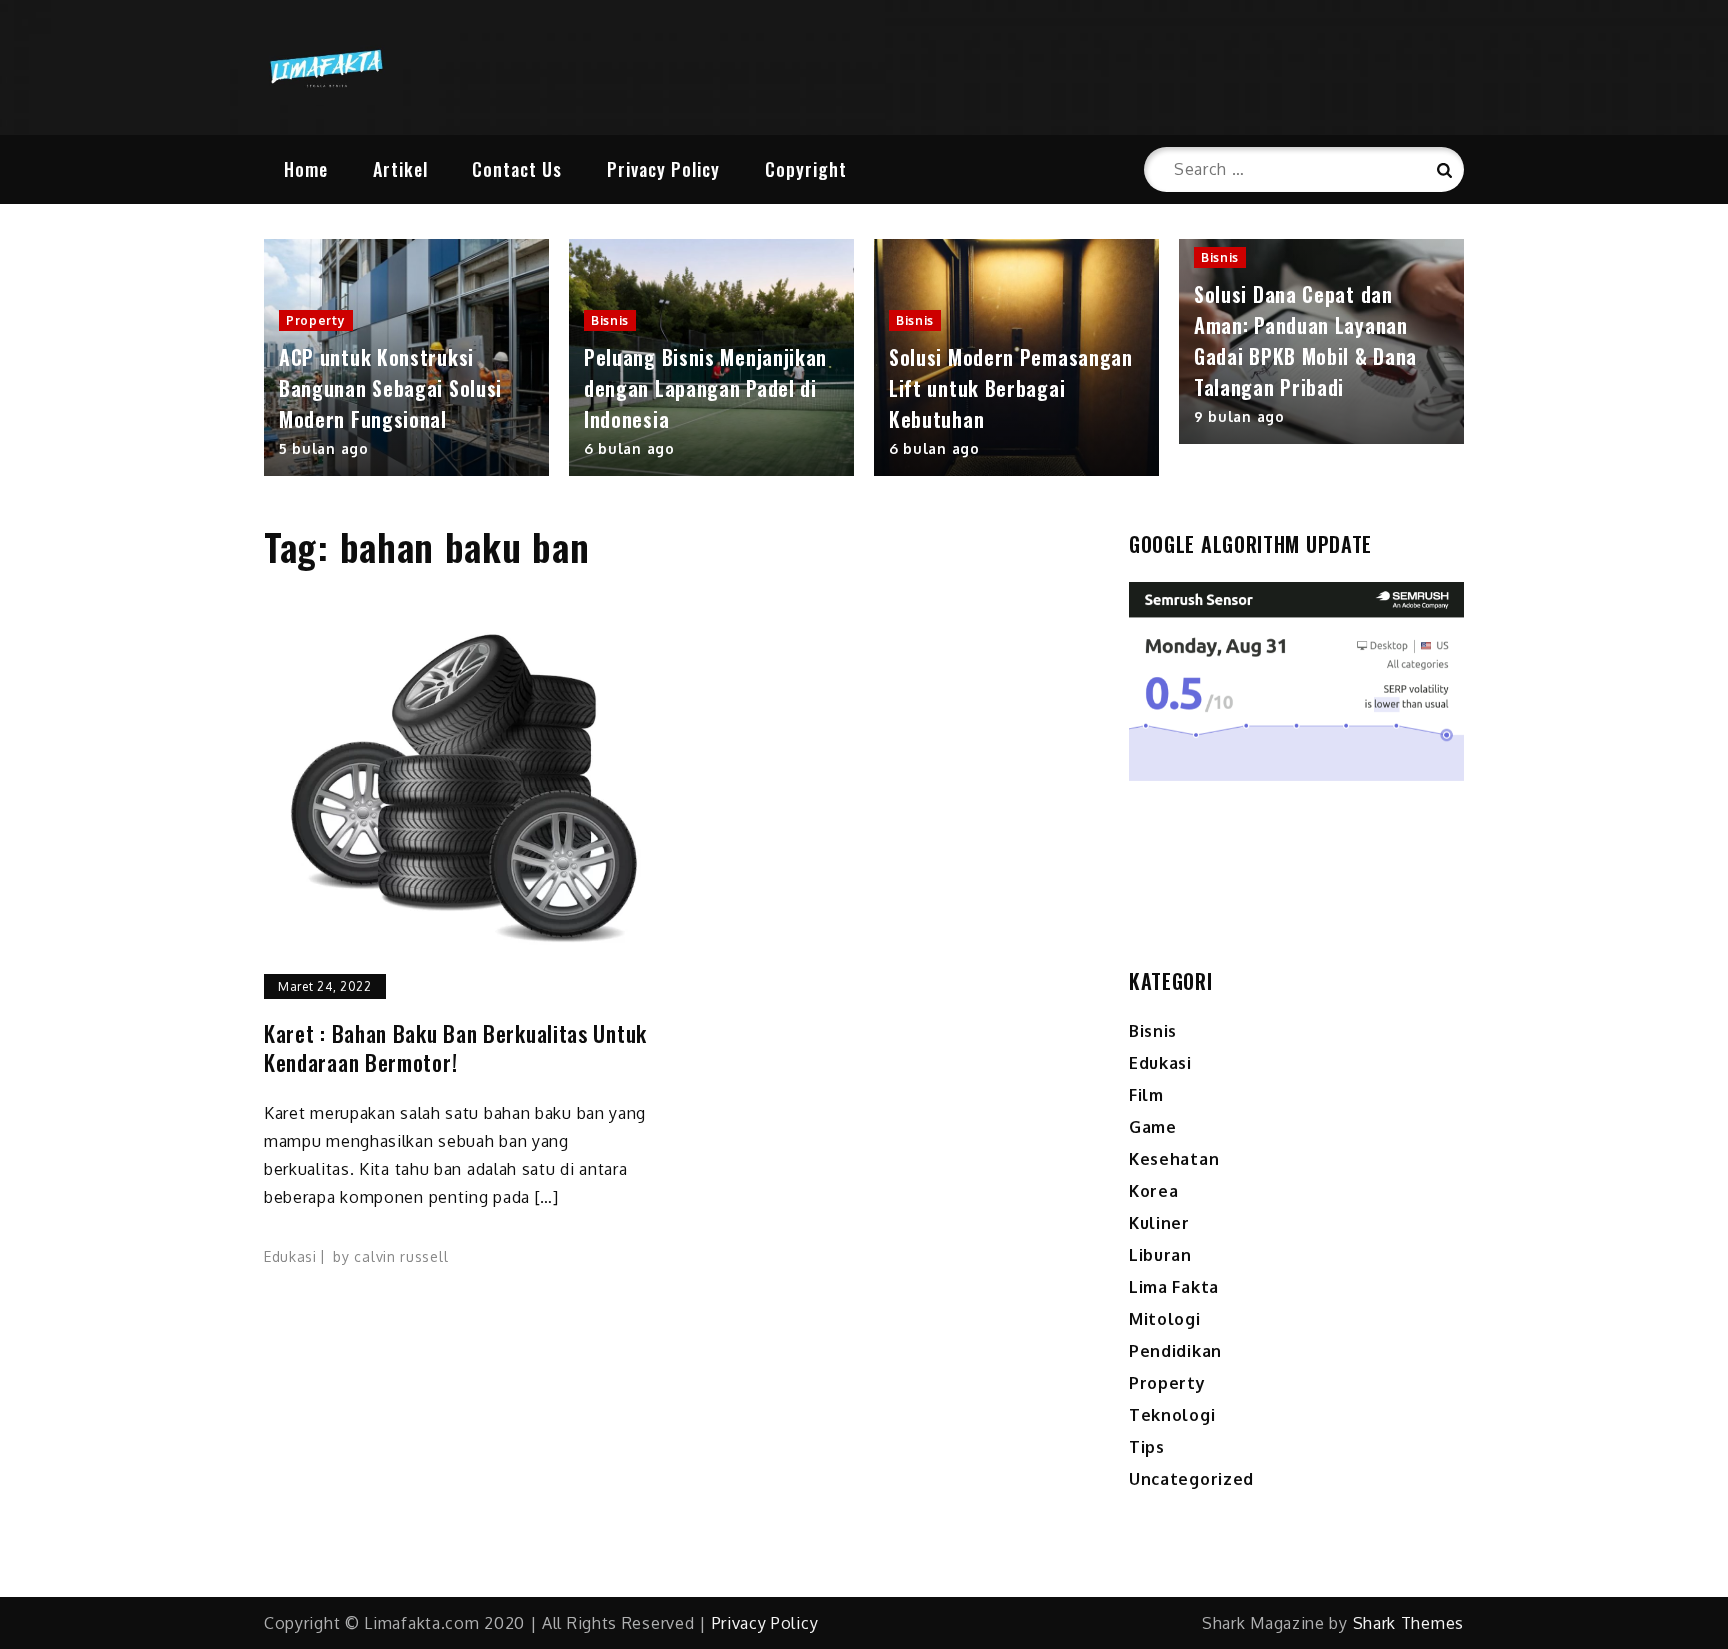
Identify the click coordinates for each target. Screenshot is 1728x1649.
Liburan (1160, 1255)
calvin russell (401, 1256)
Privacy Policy (663, 169)
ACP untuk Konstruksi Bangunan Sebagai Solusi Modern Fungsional (390, 388)
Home (306, 169)
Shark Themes (1408, 1623)
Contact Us (517, 169)
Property (316, 320)
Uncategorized (1191, 1479)
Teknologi (1172, 1415)
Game (1153, 1127)
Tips (1147, 1447)
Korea (1154, 1191)
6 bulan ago (629, 448)
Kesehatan (1174, 1159)
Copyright (806, 169)
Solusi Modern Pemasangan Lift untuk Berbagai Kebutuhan (1011, 388)
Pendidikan (1175, 1351)
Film (1146, 1095)
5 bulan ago (324, 448)
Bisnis (610, 320)
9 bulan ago (1239, 416)
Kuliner (1159, 1223)
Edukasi (290, 1256)
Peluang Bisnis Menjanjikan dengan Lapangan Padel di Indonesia (705, 388)
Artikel (400, 169)
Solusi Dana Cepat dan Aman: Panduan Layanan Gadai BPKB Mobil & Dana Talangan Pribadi (1305, 340)
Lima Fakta (1174, 1287)
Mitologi (1165, 1319)
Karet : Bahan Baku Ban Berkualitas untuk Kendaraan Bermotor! (455, 1047)
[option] (406, 358)
